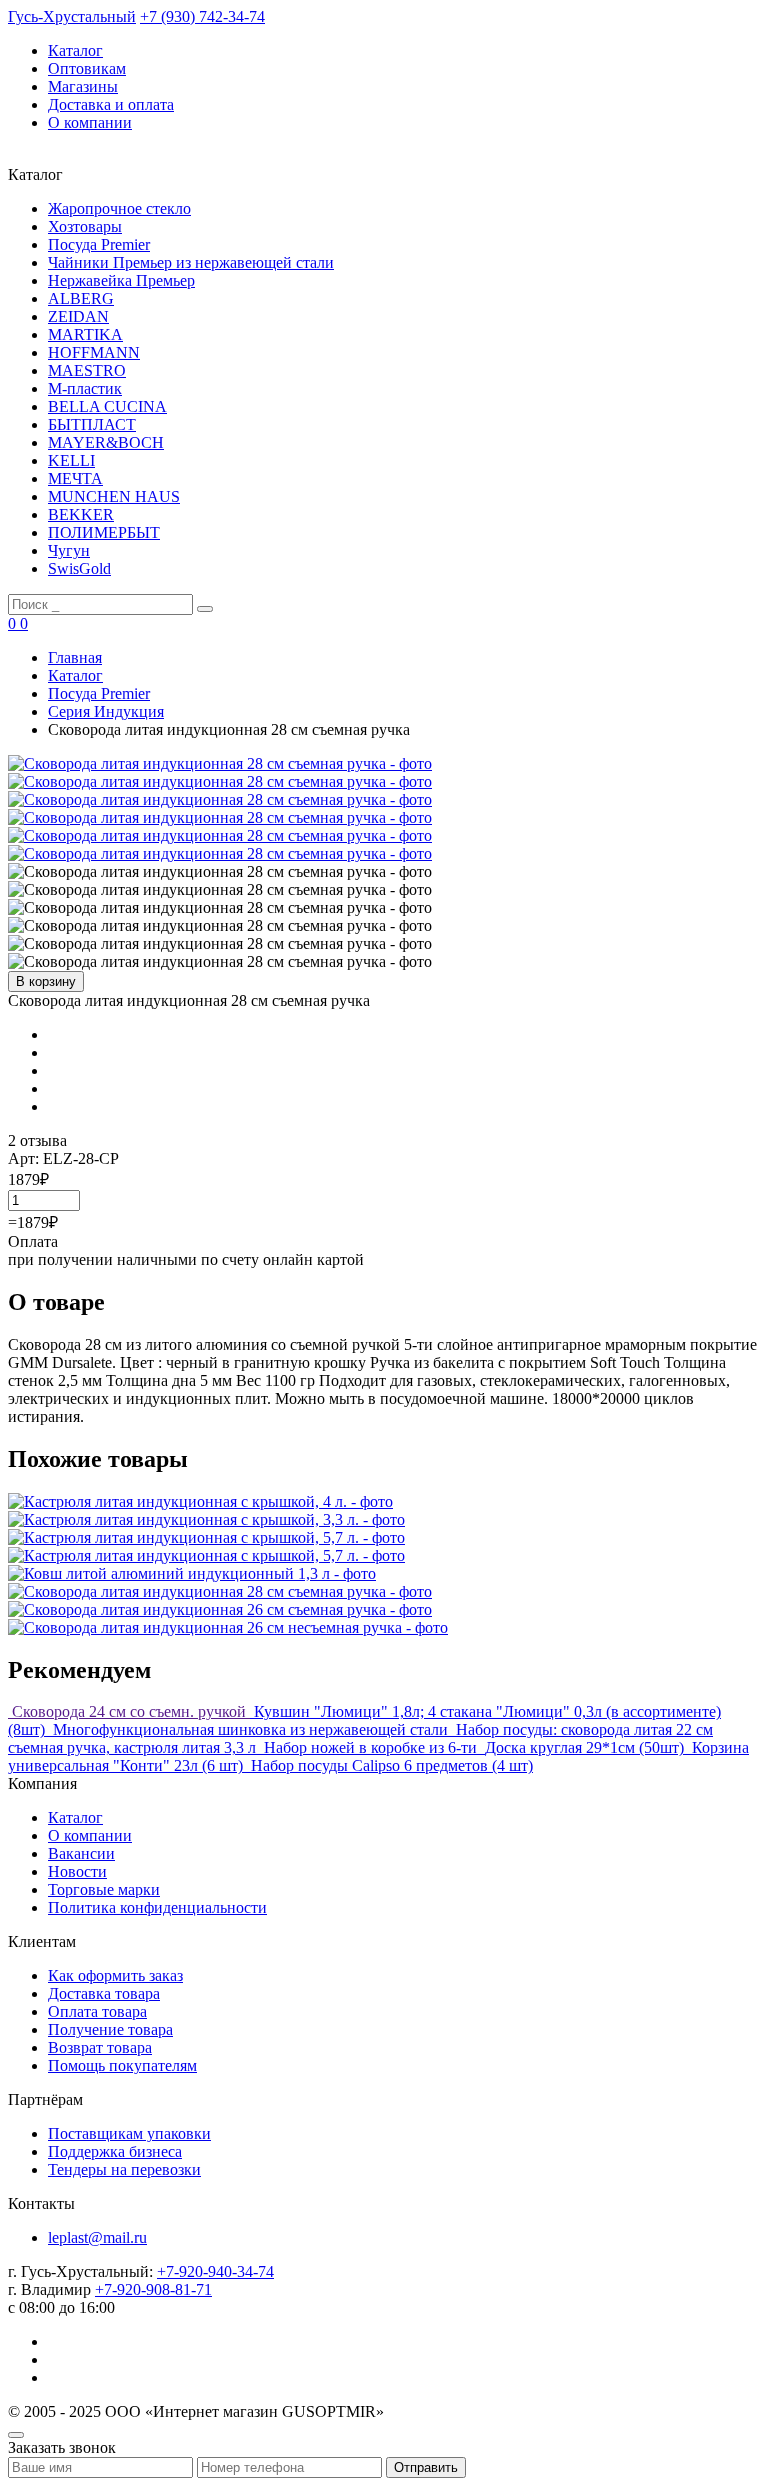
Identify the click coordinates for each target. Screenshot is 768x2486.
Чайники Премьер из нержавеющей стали (191, 262)
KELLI (71, 460)
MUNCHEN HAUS (114, 496)
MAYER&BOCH (106, 442)
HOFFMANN (94, 352)
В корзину (46, 981)
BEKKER (81, 514)
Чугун (69, 550)
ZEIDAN (78, 316)
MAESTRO (87, 370)
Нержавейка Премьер (121, 280)
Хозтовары (85, 226)
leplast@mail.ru (97, 2237)
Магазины (83, 86)
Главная (75, 657)
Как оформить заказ (115, 1975)
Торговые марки (104, 1889)
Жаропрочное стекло (119, 208)
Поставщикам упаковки (129, 2133)
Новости (77, 1871)
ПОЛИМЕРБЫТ (104, 532)
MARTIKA (85, 334)
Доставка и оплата (111, 104)
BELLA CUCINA (107, 406)
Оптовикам (87, 68)
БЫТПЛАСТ (92, 424)
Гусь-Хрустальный (72, 16)
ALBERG (81, 298)
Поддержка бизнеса (115, 2151)
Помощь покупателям (122, 2065)
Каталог (75, 50)
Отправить (426, 2467)
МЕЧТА (75, 478)
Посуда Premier (99, 244)
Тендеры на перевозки (124, 2169)
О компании (90, 122)
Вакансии (81, 1853)
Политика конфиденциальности (157, 1907)
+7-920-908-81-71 (153, 2289)
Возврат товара (100, 2047)
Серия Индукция (106, 711)
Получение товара (110, 2029)
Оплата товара (97, 2011)
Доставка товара (104, 1993)
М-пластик (85, 388)
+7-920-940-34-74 (215, 2271)
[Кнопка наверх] (16, 2435)
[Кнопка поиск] (205, 609)
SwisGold (79, 568)
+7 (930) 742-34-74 (202, 16)
